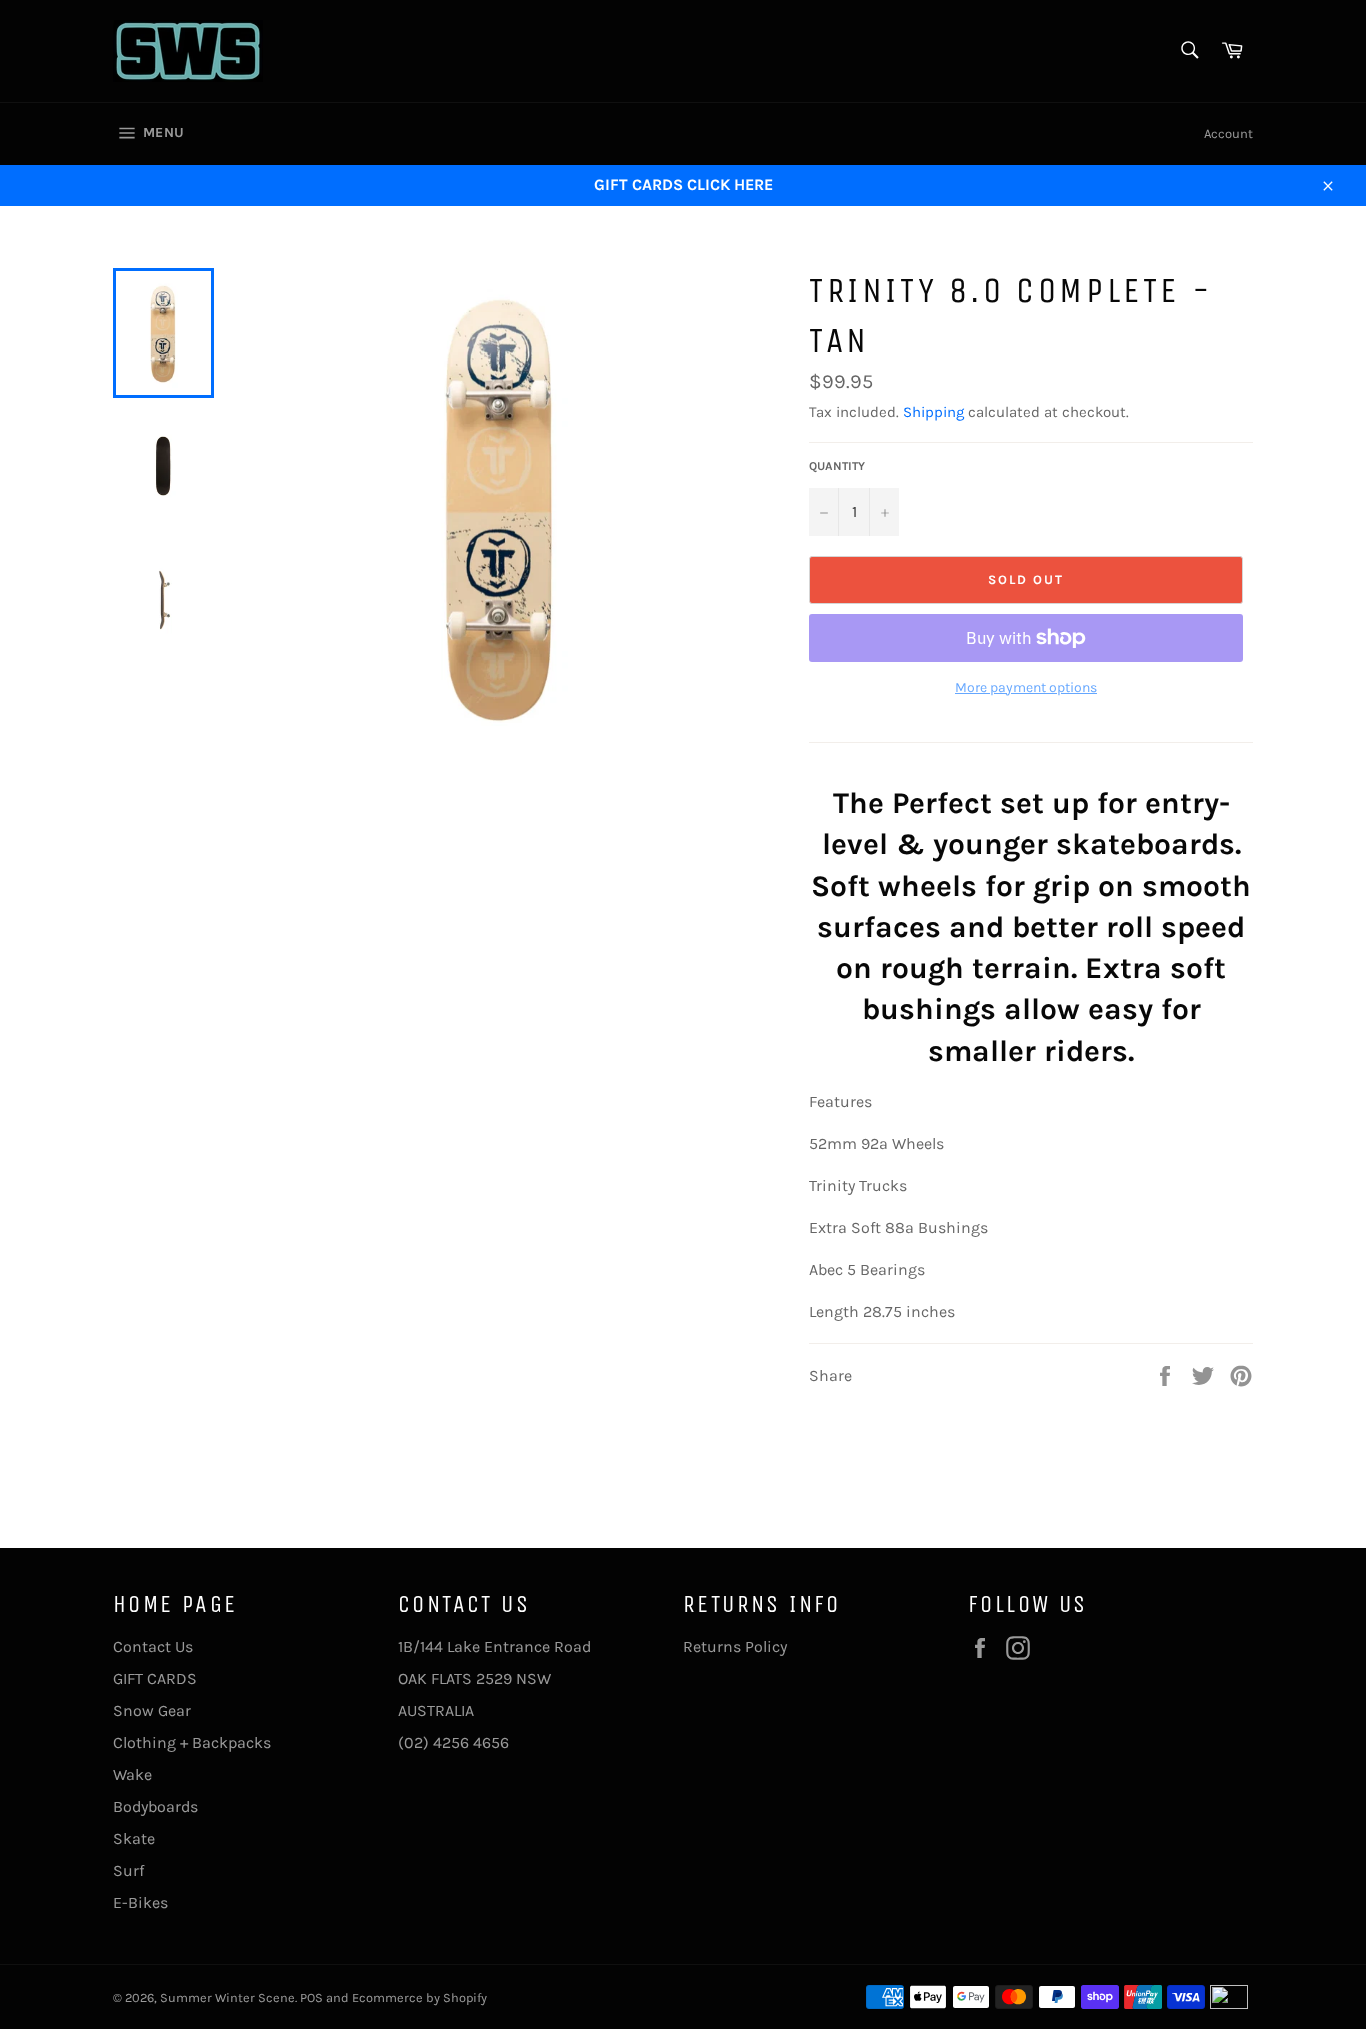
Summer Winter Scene (227, 1997)
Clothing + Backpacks (192, 1742)
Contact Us (153, 1646)
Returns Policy (735, 1646)
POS (311, 1997)
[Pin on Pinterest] (1241, 1374)
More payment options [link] (1026, 687)
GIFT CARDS (155, 1678)
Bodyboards (155, 1806)
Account (1228, 133)
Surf (128, 1870)
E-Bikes (140, 1902)
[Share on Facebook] (1167, 1374)
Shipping (933, 412)
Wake (132, 1774)
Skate (134, 1838)
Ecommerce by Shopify (419, 1997)
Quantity (837, 466)
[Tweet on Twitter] (1205, 1374)
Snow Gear (152, 1710)
